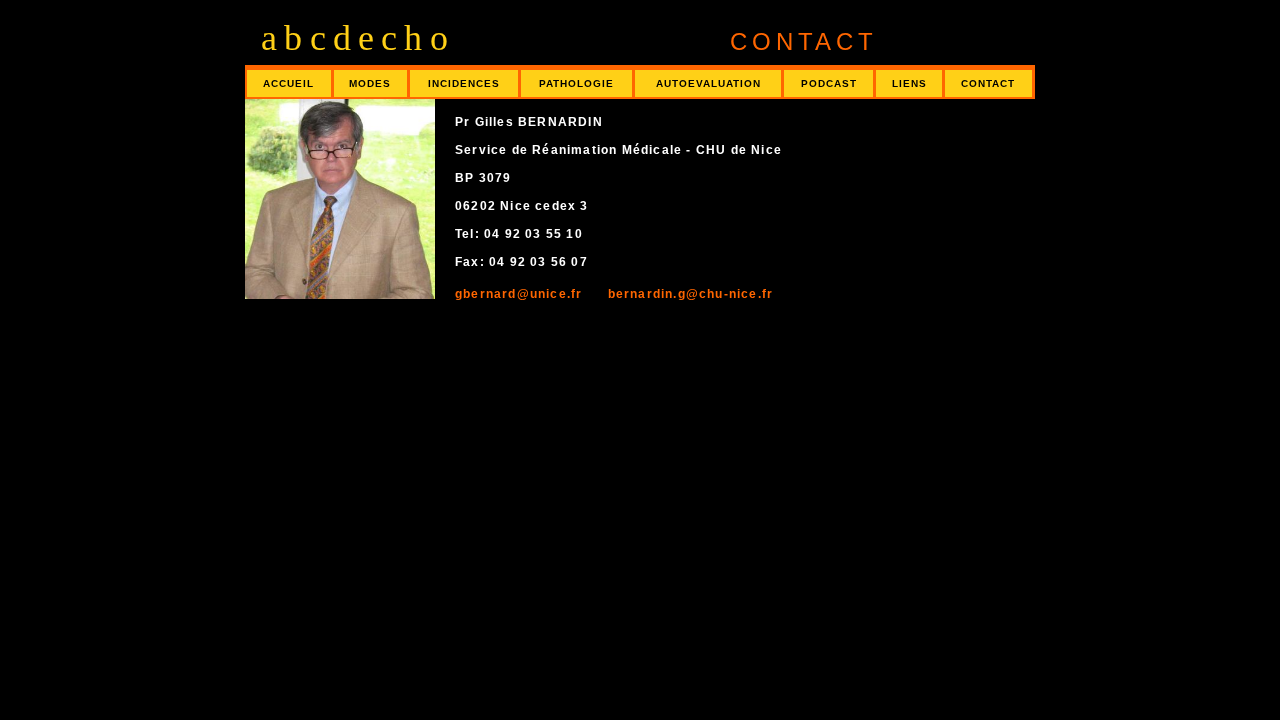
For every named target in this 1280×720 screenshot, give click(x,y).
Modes (370, 83)
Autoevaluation (708, 83)
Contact (988, 83)
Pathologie (576, 83)
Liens (909, 83)
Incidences (464, 83)
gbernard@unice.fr (521, 294)
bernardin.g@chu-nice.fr (680, 294)
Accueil (288, 83)
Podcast (829, 83)
